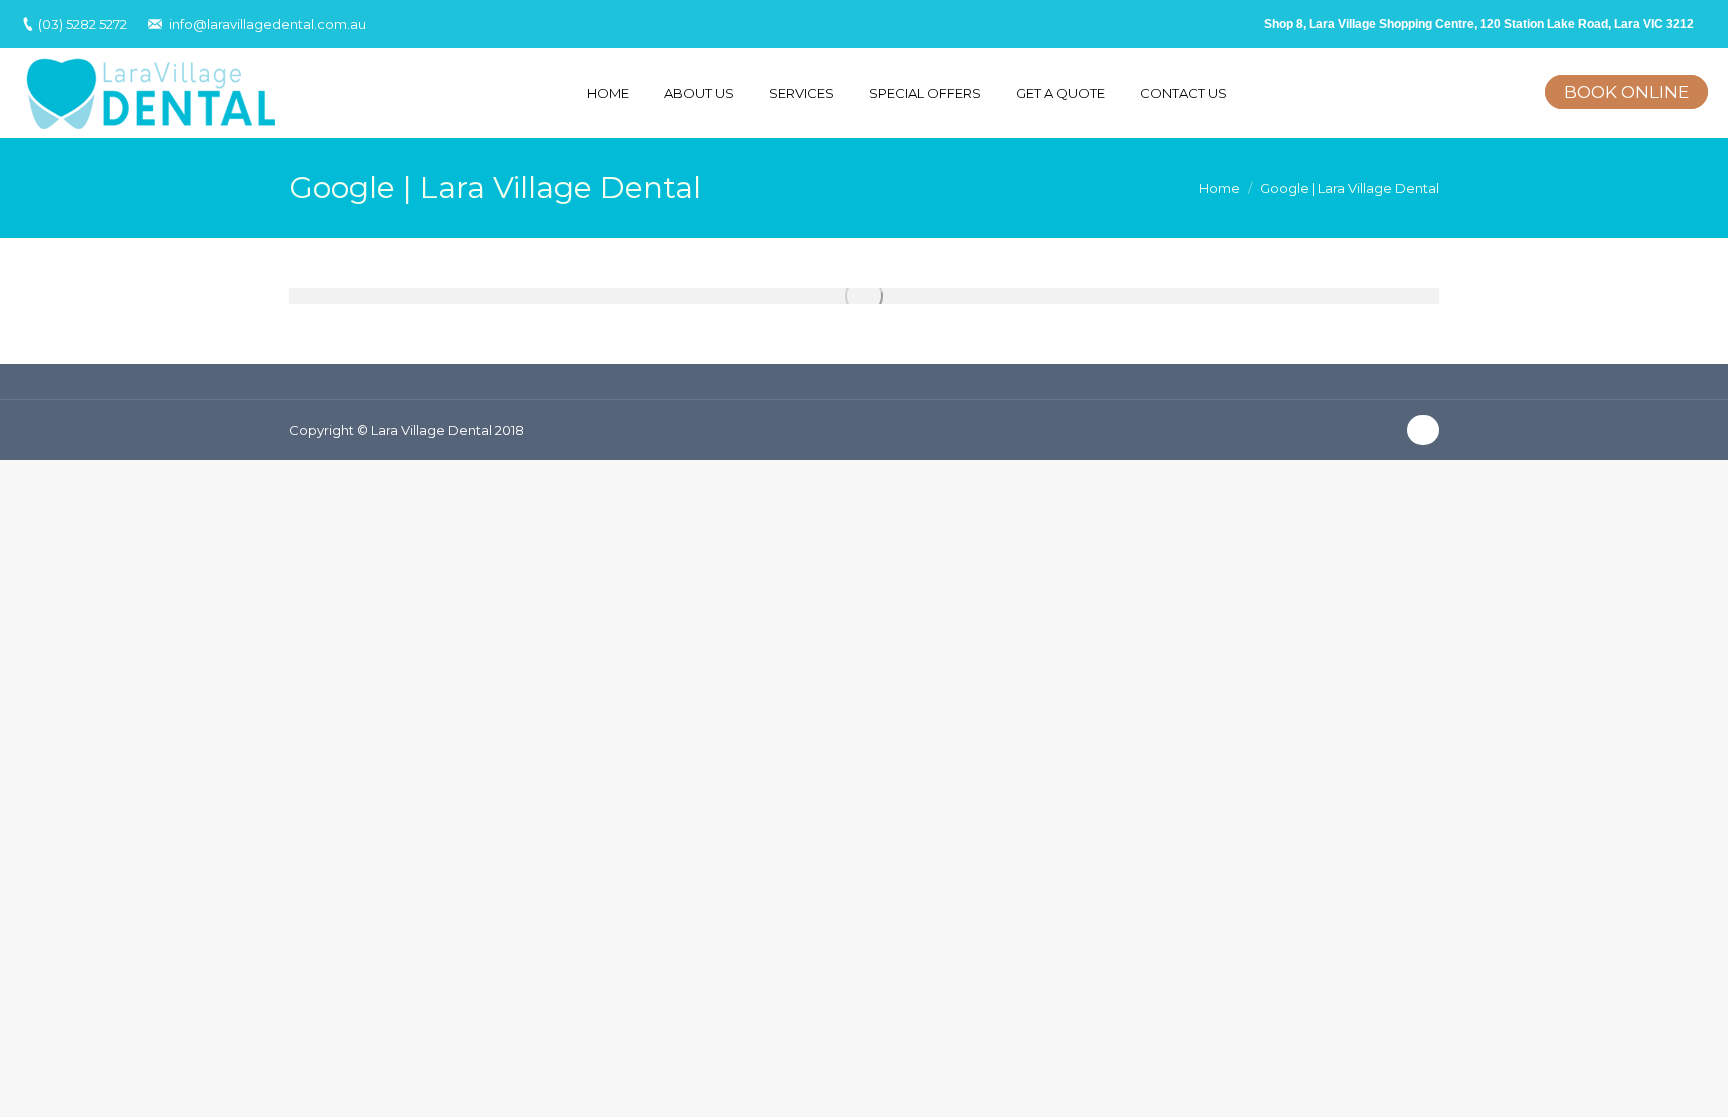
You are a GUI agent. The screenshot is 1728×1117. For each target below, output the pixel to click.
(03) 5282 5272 (82, 24)
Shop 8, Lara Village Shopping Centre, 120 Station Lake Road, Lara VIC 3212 (1479, 24)
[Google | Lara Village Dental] (864, 296)
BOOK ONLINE (1626, 92)
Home (1219, 188)
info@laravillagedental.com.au (267, 24)
